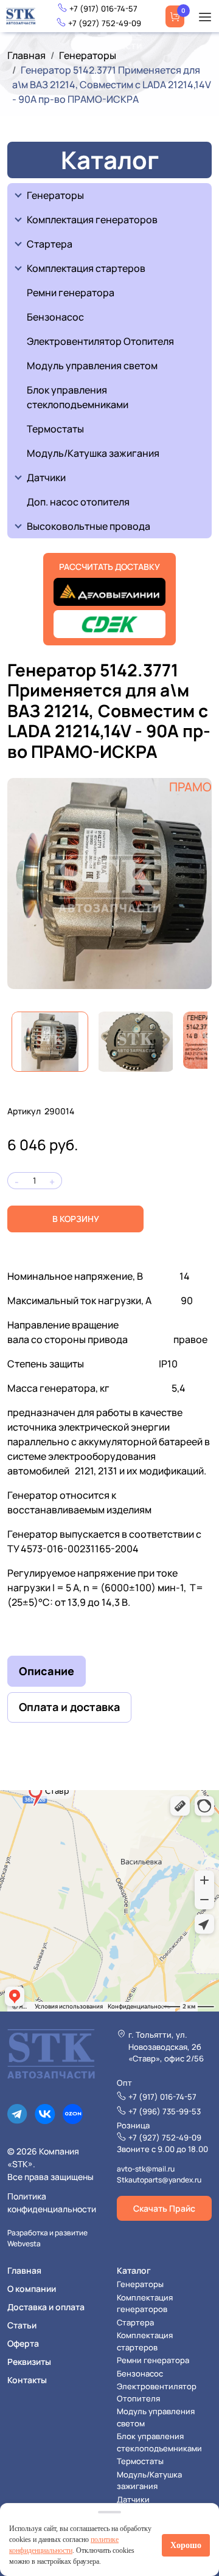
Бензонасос (55, 317)
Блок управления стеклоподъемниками (78, 397)
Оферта (23, 2343)
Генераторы (88, 55)
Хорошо (186, 2545)
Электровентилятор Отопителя (100, 341)
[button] (205, 16)
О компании (32, 2289)
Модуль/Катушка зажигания (93, 453)
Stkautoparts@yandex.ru (159, 2180)
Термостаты (55, 429)
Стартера (50, 244)
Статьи (22, 2325)
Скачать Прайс (164, 2208)
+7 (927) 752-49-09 (105, 23)
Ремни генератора (71, 293)
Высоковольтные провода (89, 526)
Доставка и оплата (46, 2307)
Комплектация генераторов (92, 220)
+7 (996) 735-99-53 (165, 2111)
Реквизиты (29, 2362)
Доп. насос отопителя (78, 502)
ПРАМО (190, 787)
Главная (26, 55)
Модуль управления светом (92, 366)
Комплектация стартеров (86, 268)
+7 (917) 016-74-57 (103, 9)
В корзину (76, 1219)
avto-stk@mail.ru (146, 2169)
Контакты (27, 2380)
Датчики (46, 477)
